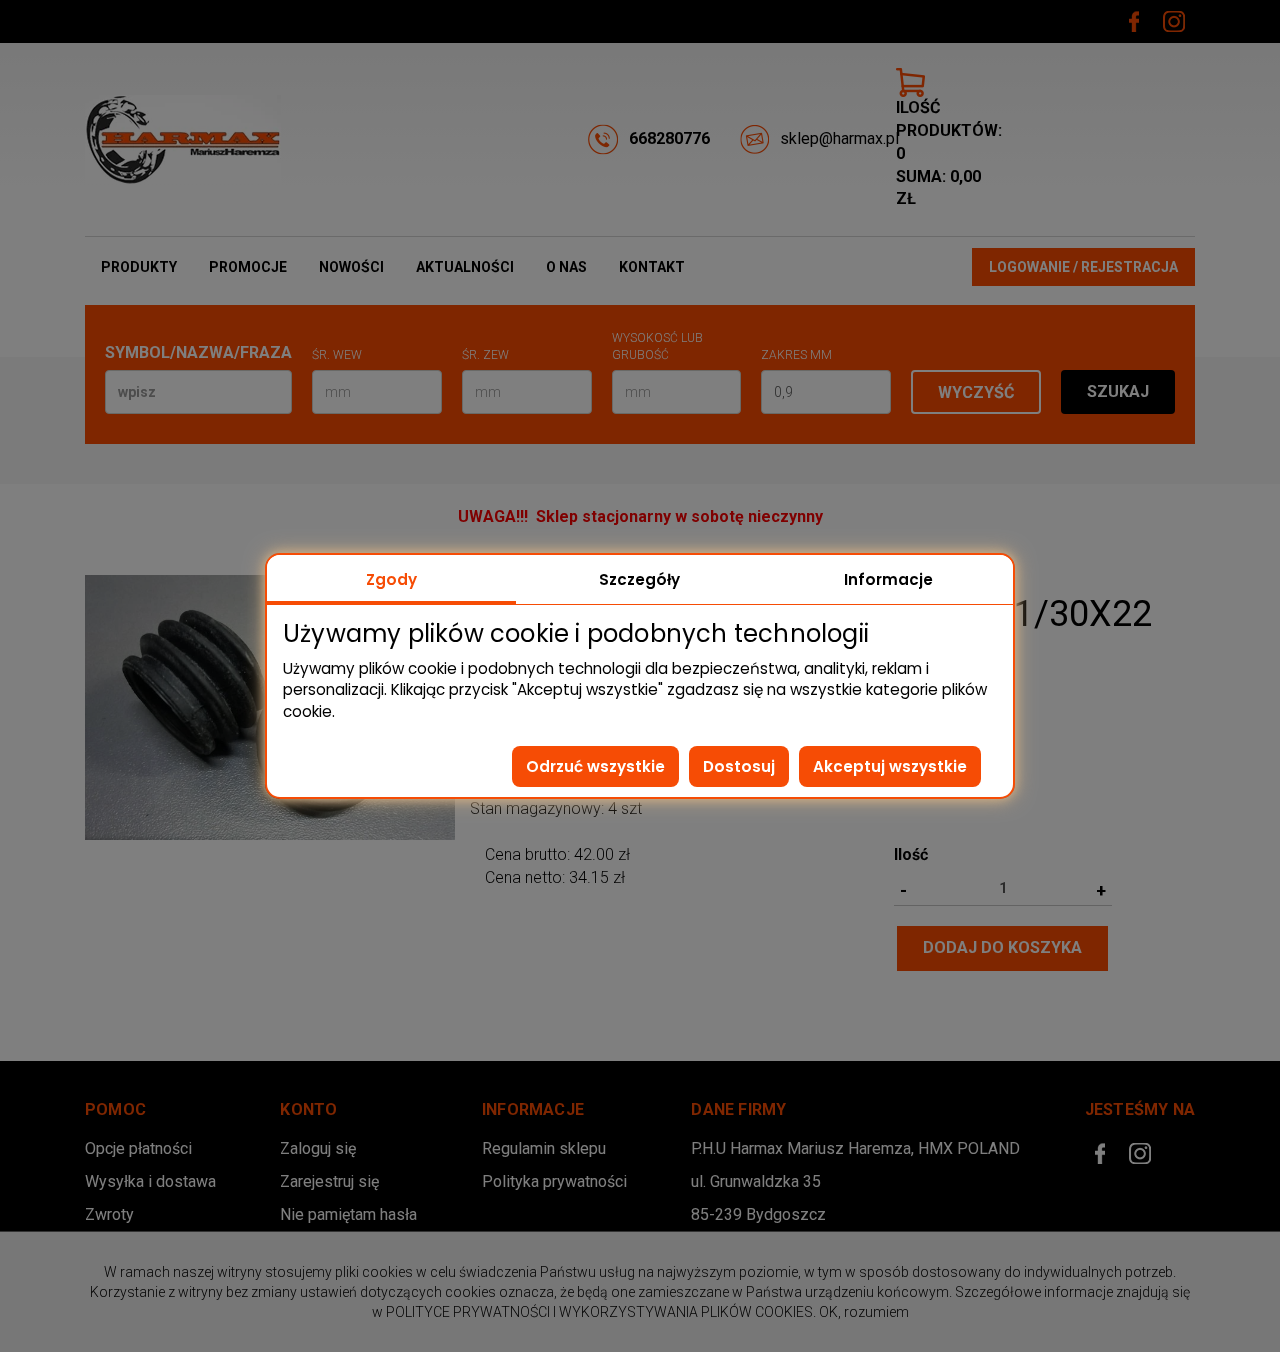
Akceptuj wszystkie (890, 766)
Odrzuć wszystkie (595, 766)
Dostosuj (739, 766)
